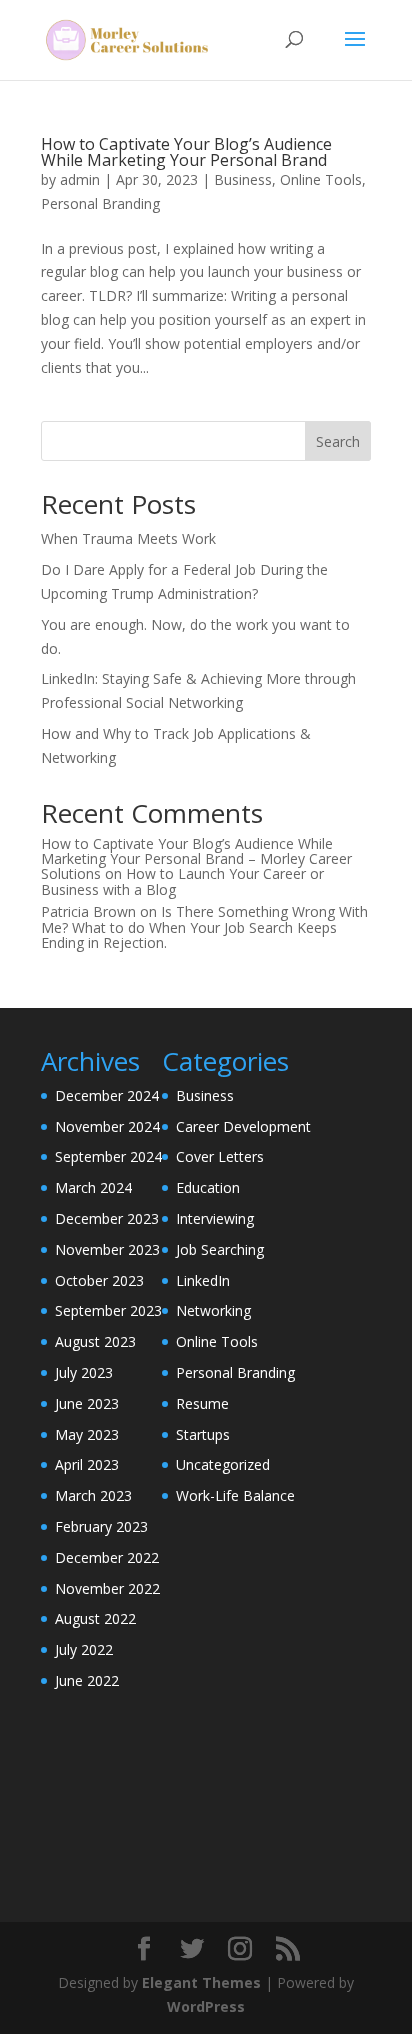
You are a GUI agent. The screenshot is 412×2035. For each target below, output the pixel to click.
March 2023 (93, 1495)
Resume (202, 1403)
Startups (203, 1434)
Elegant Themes (201, 1982)
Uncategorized (223, 1464)
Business (243, 179)
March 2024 (93, 1187)
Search (338, 441)
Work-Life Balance (235, 1495)
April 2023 (87, 1464)
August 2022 (95, 1618)
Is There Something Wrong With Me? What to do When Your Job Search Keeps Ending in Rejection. (204, 927)
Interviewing (215, 1218)
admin (80, 179)
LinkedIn (203, 1280)
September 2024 (108, 1156)
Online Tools (321, 179)
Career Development (243, 1126)
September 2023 (108, 1310)
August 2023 (95, 1341)
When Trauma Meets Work (128, 538)
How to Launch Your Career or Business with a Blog (182, 881)
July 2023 (84, 1372)
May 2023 (87, 1434)
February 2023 (101, 1526)
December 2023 (107, 1218)
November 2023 (107, 1249)
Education (208, 1187)
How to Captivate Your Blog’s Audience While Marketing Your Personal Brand (186, 152)
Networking (213, 1310)
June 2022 (87, 1680)
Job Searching (220, 1249)
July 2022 (84, 1649)
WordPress (206, 2006)
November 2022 (107, 1588)
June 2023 (87, 1403)
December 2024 (107, 1095)
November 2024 (107, 1126)
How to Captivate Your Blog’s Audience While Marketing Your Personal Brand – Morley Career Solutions (196, 859)
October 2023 (99, 1280)
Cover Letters (220, 1156)
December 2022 (107, 1557)
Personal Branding (100, 203)
